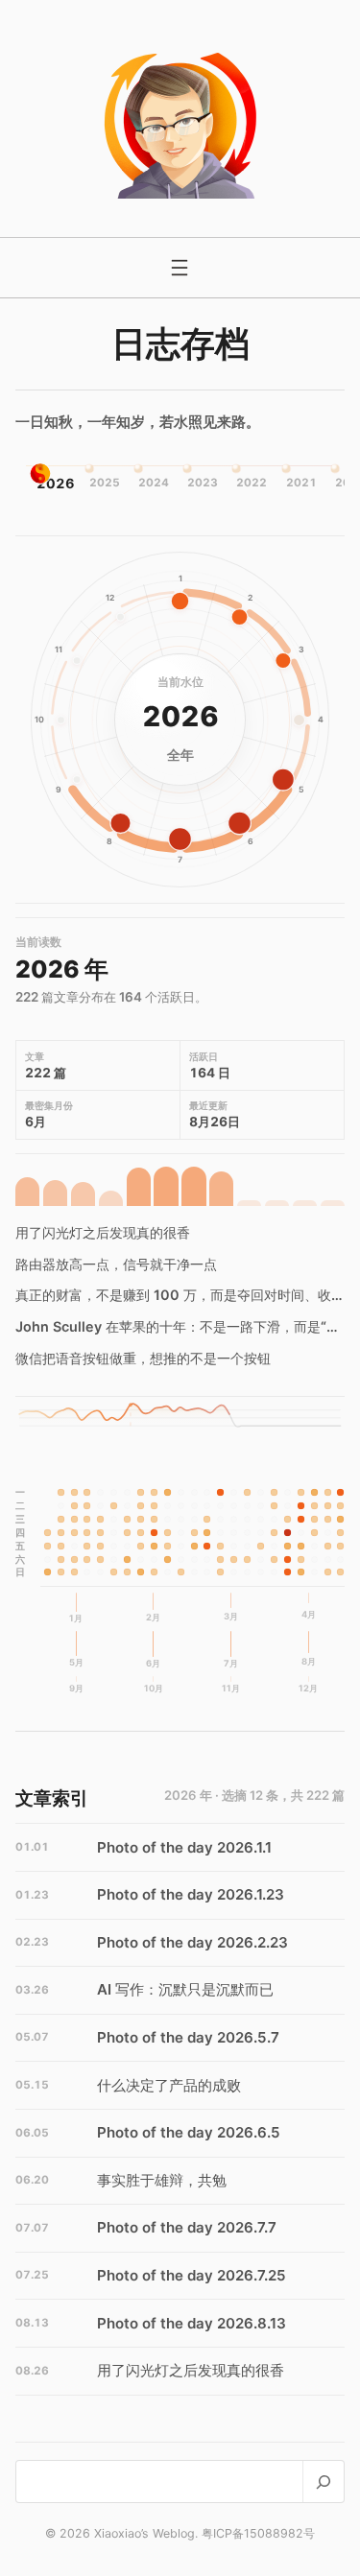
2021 (298, 483)
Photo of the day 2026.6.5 (189, 2132)
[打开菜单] (180, 268)
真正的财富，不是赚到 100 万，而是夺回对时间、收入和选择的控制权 (180, 1295)
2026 (50, 483)
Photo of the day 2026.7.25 (192, 2275)
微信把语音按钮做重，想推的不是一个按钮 (143, 1358)
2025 (101, 483)
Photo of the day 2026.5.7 (188, 2037)
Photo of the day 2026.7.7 (187, 2227)
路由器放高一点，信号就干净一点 (116, 1264)
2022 (249, 483)
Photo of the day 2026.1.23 (191, 1894)
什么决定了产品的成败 (169, 2085)
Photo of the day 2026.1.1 (184, 1847)
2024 (150, 483)
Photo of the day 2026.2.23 (192, 1942)
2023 (200, 483)
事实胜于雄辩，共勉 (162, 2180)
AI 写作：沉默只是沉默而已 (185, 1989)
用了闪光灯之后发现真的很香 (103, 1232)
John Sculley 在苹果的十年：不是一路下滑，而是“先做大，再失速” (180, 1326)
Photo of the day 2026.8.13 (192, 2323)
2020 (347, 483)
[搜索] (323, 2481)
